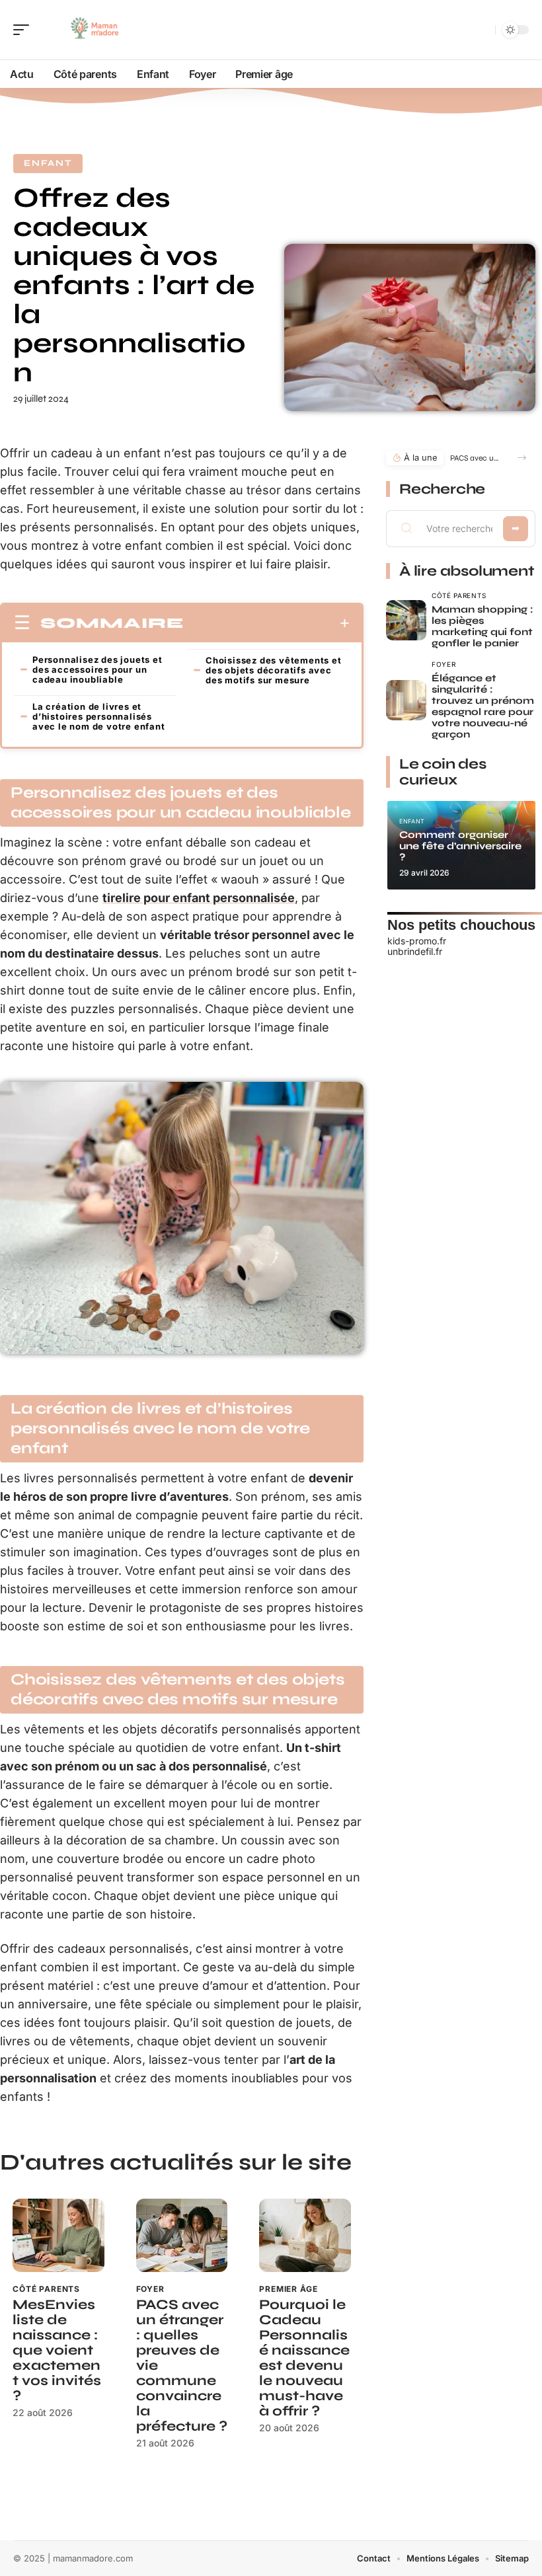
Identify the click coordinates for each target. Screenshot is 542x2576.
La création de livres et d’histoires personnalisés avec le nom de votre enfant (99, 716)
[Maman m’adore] (95, 30)
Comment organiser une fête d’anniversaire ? (460, 846)
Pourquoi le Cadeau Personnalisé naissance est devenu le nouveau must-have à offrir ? (304, 2358)
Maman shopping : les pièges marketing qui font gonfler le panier (482, 626)
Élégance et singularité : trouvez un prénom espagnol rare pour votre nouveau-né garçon (483, 706)
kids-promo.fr (417, 941)
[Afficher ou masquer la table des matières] (267, 623)
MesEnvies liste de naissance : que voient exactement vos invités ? (57, 2350)
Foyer (150, 2289)
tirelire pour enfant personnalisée (199, 898)
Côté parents (46, 2289)
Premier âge (288, 2289)
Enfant (48, 163)
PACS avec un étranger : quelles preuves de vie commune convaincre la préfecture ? (476, 458)
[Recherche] (483, 30)
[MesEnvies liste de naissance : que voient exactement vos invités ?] (58, 2235)
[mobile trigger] (24, 30)
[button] (522, 458)
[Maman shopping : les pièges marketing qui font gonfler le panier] (406, 620)
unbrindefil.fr (415, 951)
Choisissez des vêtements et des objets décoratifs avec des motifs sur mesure (274, 670)
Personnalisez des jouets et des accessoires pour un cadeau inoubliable (97, 669)
